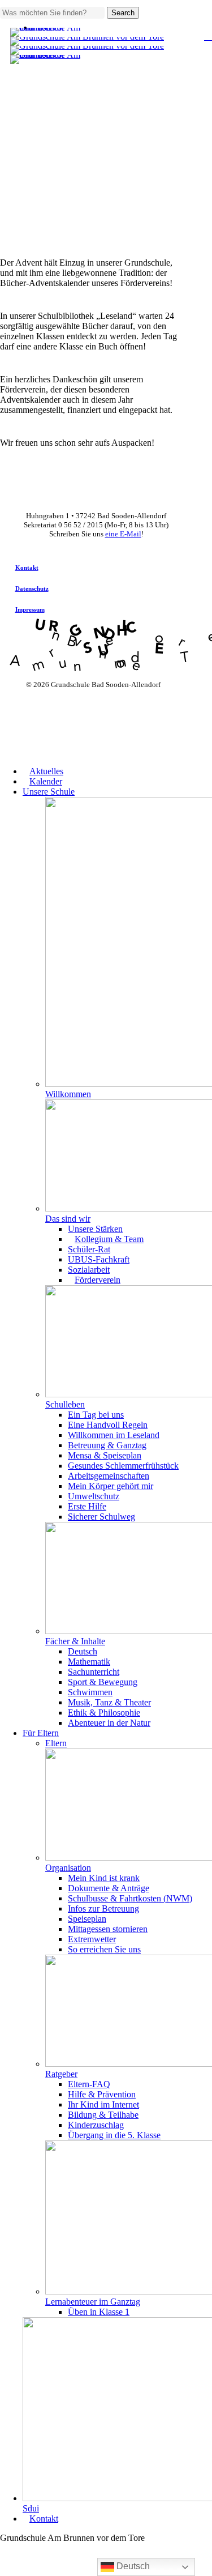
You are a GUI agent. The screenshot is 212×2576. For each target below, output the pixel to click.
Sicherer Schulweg (101, 1517)
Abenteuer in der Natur (109, 1723)
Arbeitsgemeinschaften (109, 1476)
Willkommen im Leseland (114, 1435)
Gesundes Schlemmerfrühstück (123, 1466)
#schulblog (93, 67)
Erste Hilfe (87, 1506)
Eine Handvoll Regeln (108, 1425)
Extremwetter (92, 1939)
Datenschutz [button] (32, 588)
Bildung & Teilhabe (103, 2115)
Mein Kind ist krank (104, 1878)
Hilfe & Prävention (102, 2094)
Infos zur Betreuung (103, 1908)
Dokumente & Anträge (109, 1888)
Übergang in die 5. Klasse (114, 2135)
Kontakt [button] (27, 568)
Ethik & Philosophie (104, 1713)
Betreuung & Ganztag (107, 1445)
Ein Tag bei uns (96, 1415)
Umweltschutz (94, 1496)
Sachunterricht (94, 1672)
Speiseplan (87, 1919)
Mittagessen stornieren (108, 1929)
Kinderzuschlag (96, 2125)
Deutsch (83, 1651)
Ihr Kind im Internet (103, 2104)
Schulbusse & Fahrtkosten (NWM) (130, 1898)
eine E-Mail (123, 534)
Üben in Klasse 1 (99, 2312)
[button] (3, 2571)
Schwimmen (90, 1692)
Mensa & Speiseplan (105, 1455)
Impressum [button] (30, 609)
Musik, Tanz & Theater (109, 1702)
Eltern (56, 1743)
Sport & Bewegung (103, 1682)
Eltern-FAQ (89, 2084)
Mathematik (89, 1662)
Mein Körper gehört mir (111, 1486)
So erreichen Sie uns (104, 1949)
